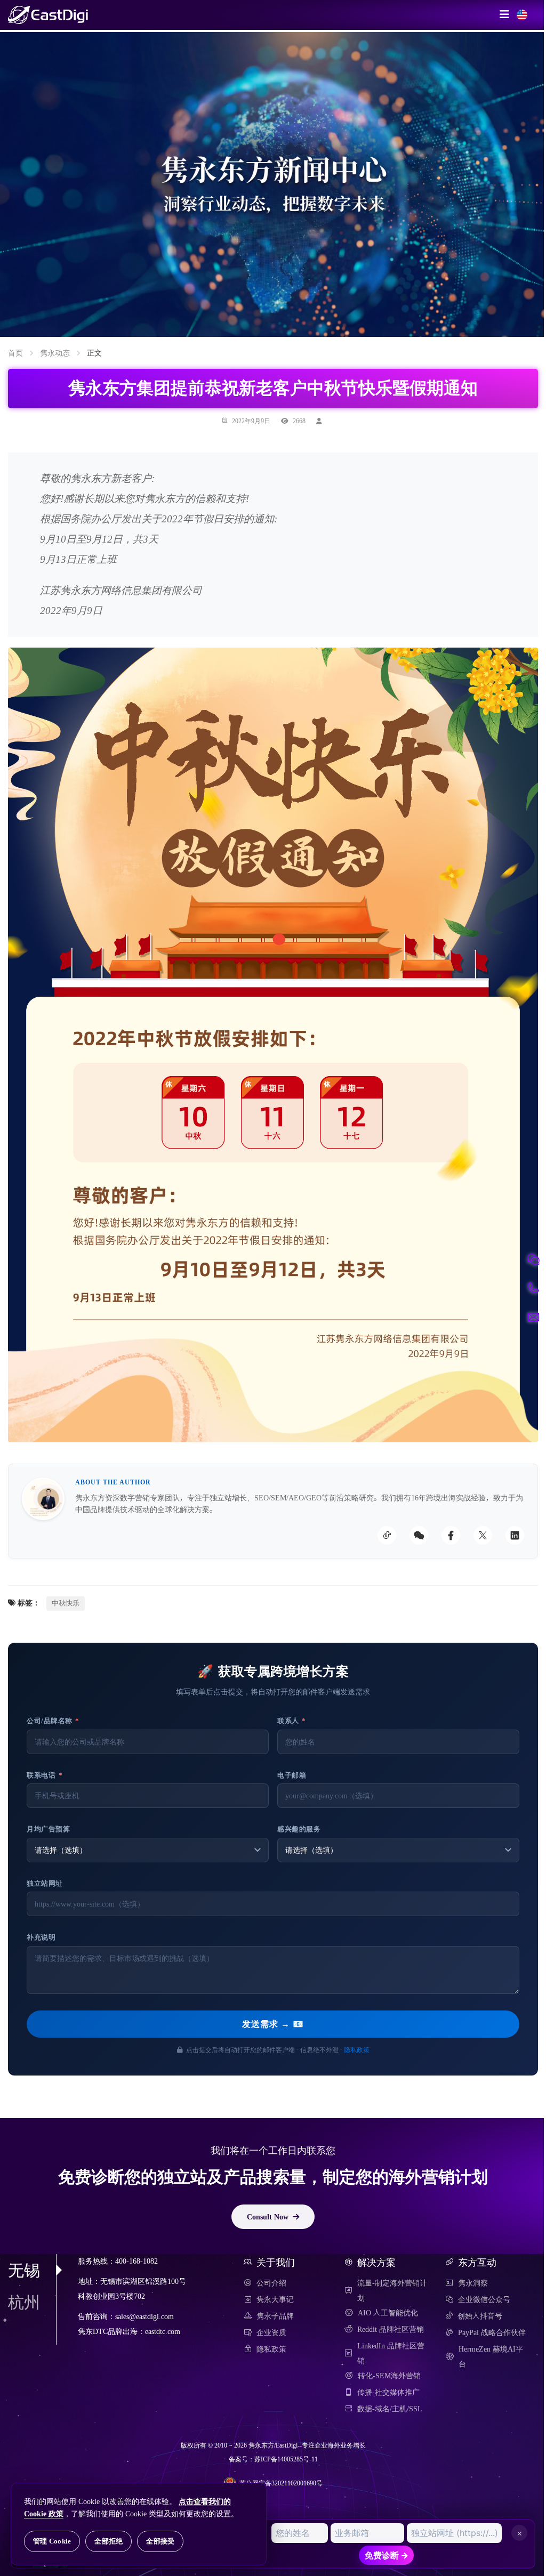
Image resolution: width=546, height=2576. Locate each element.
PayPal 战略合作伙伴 (492, 2332)
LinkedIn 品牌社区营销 (391, 2353)
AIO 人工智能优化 (388, 2313)
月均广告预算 (48, 1829)
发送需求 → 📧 (273, 2024)
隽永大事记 (275, 2299)
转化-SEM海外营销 (389, 2376)
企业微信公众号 (484, 2299)
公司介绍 (271, 2283)
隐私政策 (357, 2049)
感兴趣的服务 (299, 1829)
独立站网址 (45, 1883)
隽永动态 (55, 353)
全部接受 (160, 2541)
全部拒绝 (109, 2541)
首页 (15, 353)
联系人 (292, 1721)
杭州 (24, 2302)
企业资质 (271, 2332)
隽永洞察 (473, 2283)
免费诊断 (387, 2555)
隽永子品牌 (275, 2316)
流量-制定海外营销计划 (392, 2290)
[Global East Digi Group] (522, 15)
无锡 (24, 2270)
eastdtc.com (163, 2332)
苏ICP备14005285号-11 (286, 2459)
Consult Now (268, 2216)
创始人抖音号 (480, 2316)
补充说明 (41, 1937)
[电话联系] (533, 1288)
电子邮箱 (292, 1775)
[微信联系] (533, 1259)
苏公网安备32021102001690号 (281, 2483)
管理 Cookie (52, 2541)
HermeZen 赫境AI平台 (491, 2356)
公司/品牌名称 (53, 1721)
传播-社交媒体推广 (388, 2392)
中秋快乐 (66, 1603)
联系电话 (45, 1775)
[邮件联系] (533, 1317)
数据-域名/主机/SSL (390, 2409)
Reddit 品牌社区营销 (391, 2329)
